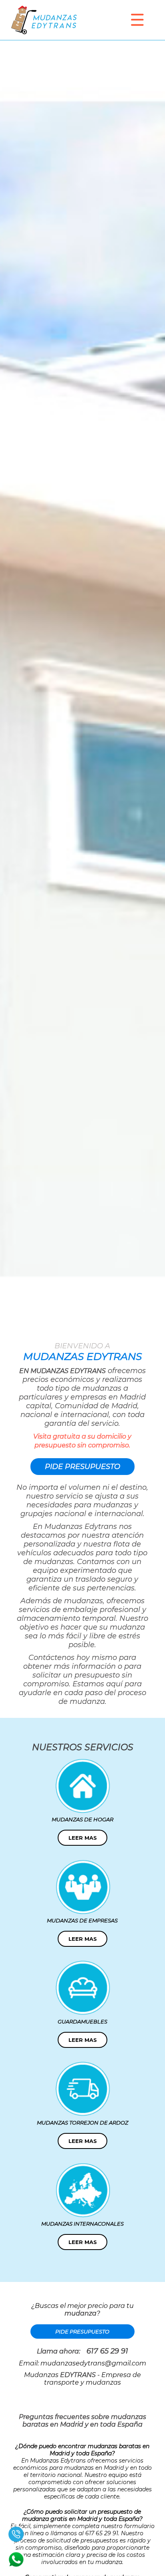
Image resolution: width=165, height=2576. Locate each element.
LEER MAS (83, 1838)
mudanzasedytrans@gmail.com (93, 2363)
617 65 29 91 (107, 2351)
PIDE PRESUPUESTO (82, 1467)
